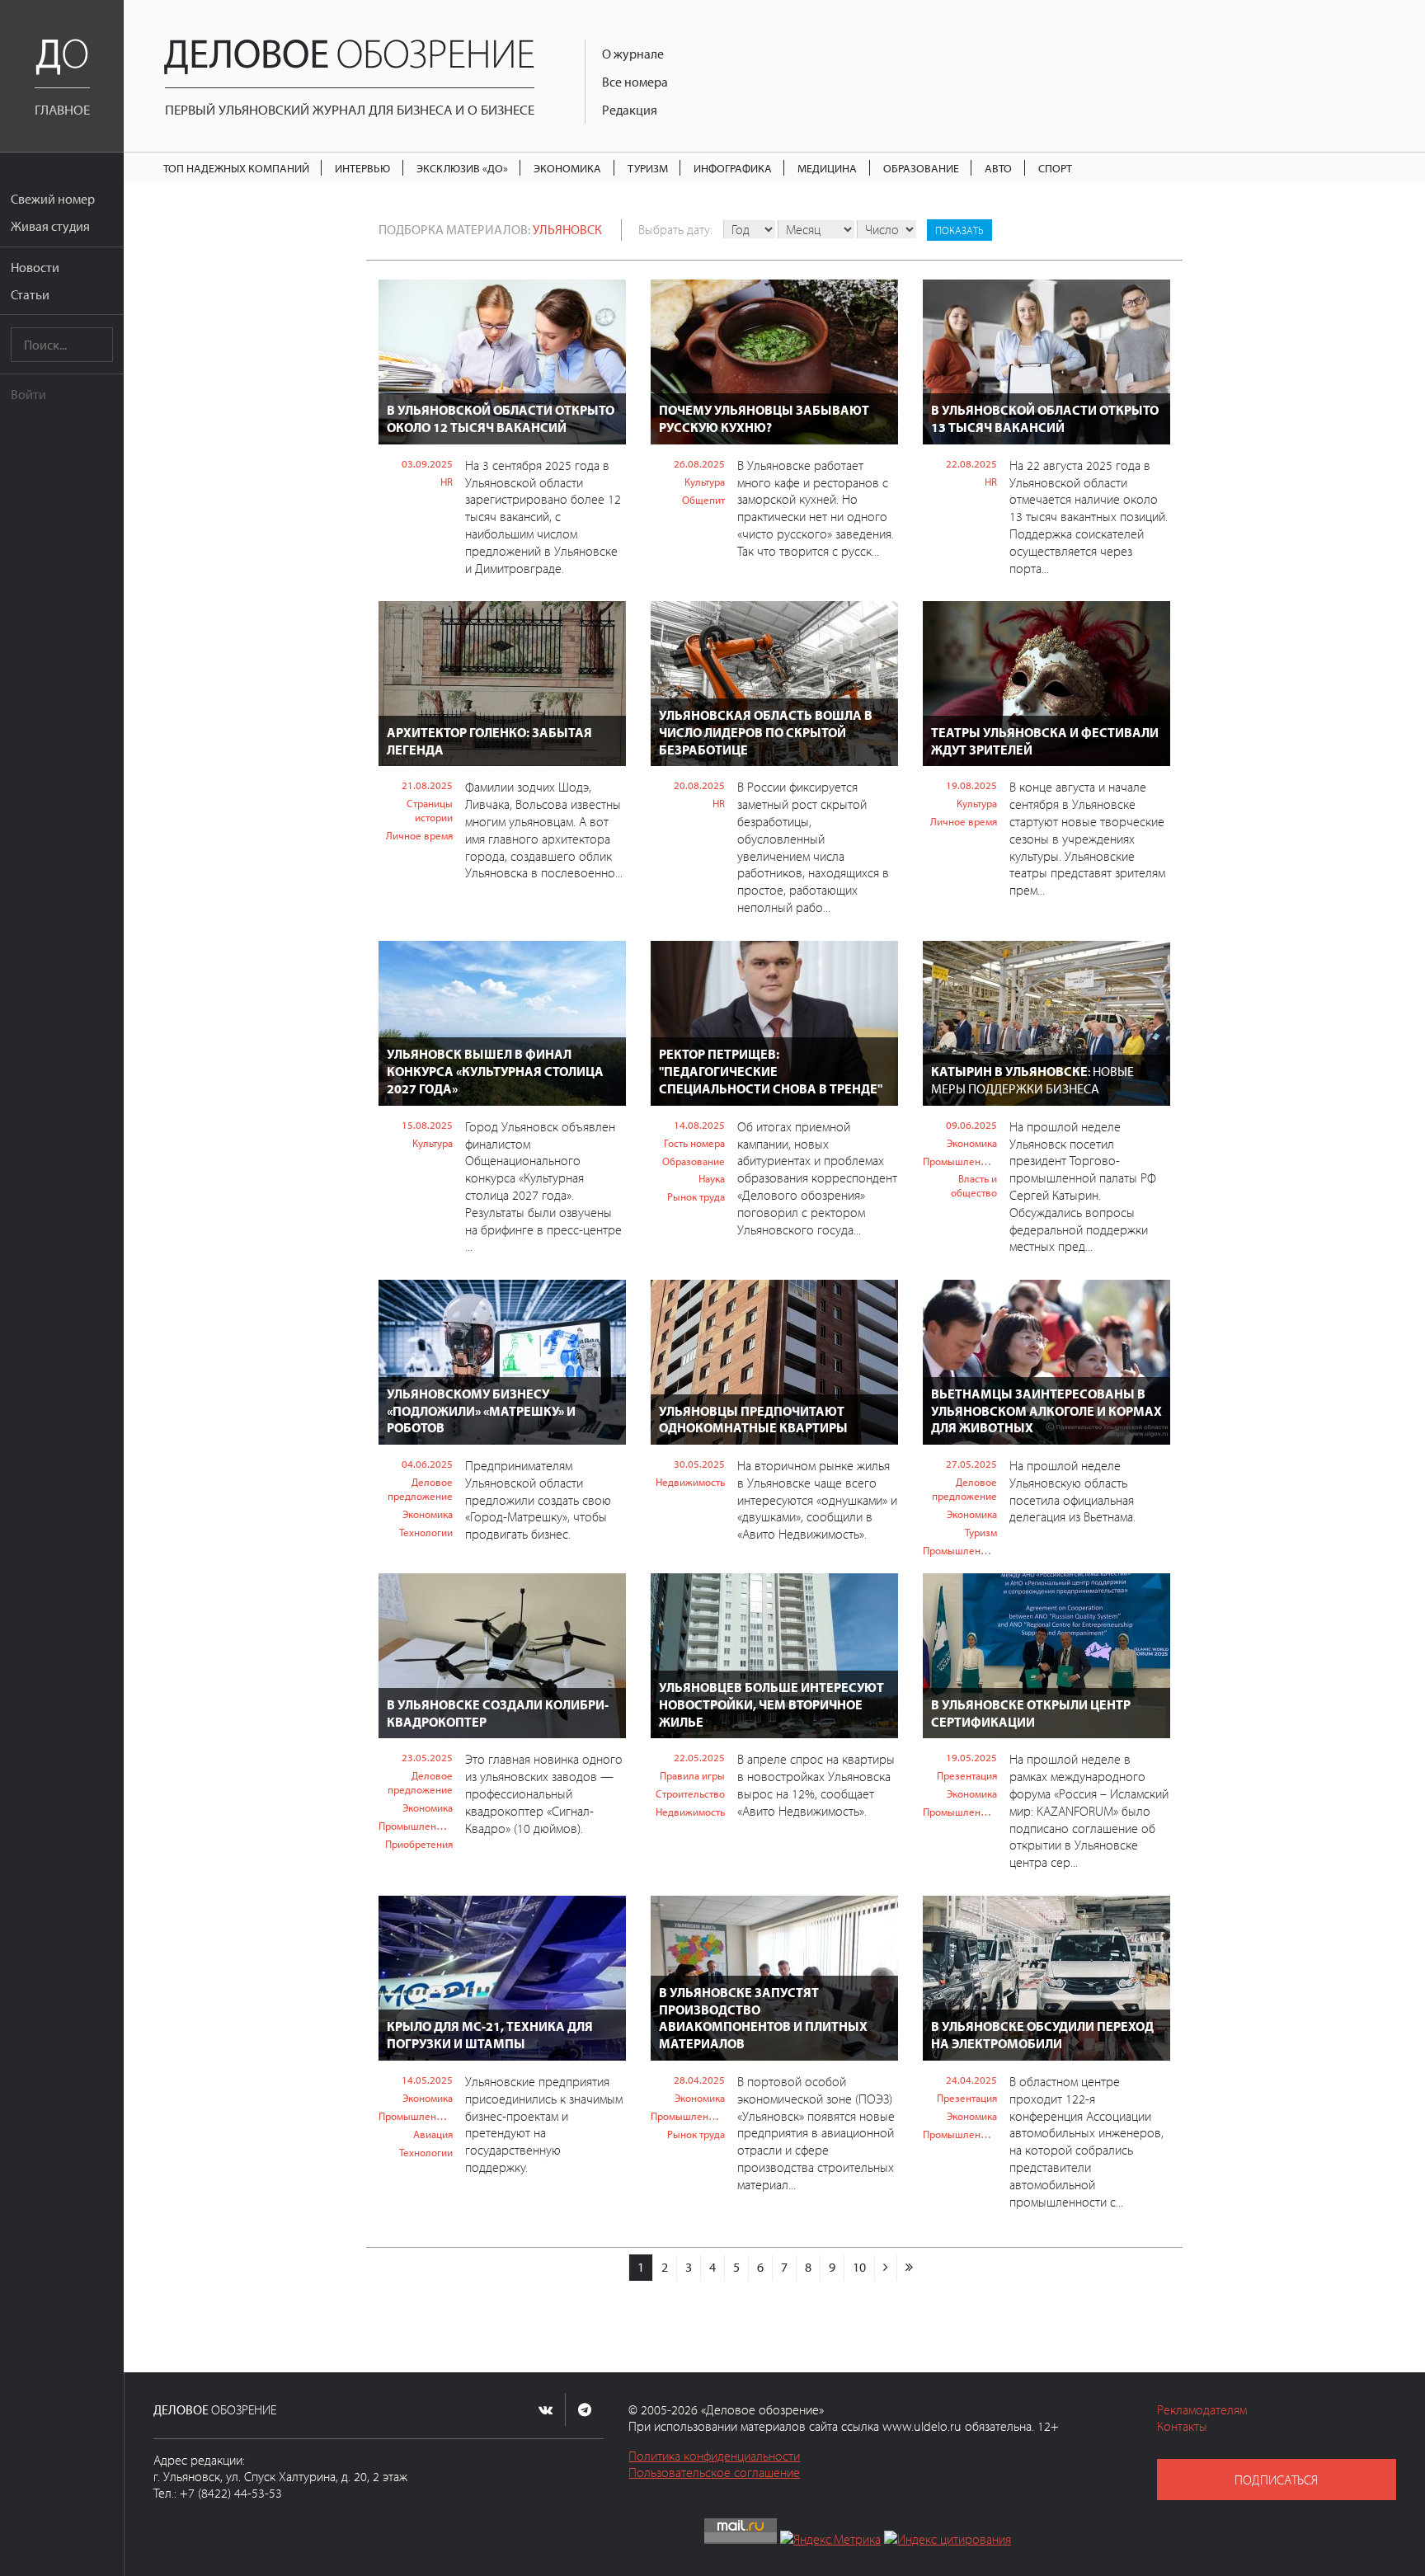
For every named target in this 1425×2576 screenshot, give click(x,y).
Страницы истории (430, 810)
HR (447, 482)
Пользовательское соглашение (714, 2472)
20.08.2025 (699, 785)
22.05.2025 (699, 1757)
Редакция (630, 110)
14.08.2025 (699, 1125)
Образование (921, 168)
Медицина (827, 168)
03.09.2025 (427, 463)
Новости (35, 267)
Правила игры (692, 1775)
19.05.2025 (971, 1757)
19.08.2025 (971, 785)
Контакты (1182, 2426)
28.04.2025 (699, 2080)
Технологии (426, 1532)
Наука (712, 1178)
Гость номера (694, 1143)
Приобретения (419, 1844)
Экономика (567, 168)
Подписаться (1276, 2480)
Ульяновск (567, 229)
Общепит (703, 500)
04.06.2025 (427, 1464)
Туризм (648, 168)
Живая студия (50, 226)
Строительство (690, 1793)
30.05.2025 (699, 1464)
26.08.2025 (699, 463)
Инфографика (733, 168)
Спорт (1055, 168)
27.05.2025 (971, 1464)
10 (859, 2267)
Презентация (967, 1775)
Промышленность (960, 1161)
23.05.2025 (427, 1757)
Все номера (635, 82)
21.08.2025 (427, 785)
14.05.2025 (427, 2080)
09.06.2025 (971, 1125)
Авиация (433, 2134)
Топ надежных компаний (236, 168)
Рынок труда (696, 1196)
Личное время (419, 835)
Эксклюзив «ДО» (462, 168)
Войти (28, 394)
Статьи (30, 294)
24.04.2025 (971, 2080)
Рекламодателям (1202, 2409)
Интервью (362, 168)
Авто (998, 168)
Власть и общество (974, 1185)
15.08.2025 (427, 1125)
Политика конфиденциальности (714, 2456)
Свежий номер (53, 199)
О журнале (633, 54)
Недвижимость (690, 1482)
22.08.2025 (971, 463)
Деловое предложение (420, 1489)
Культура (705, 482)
